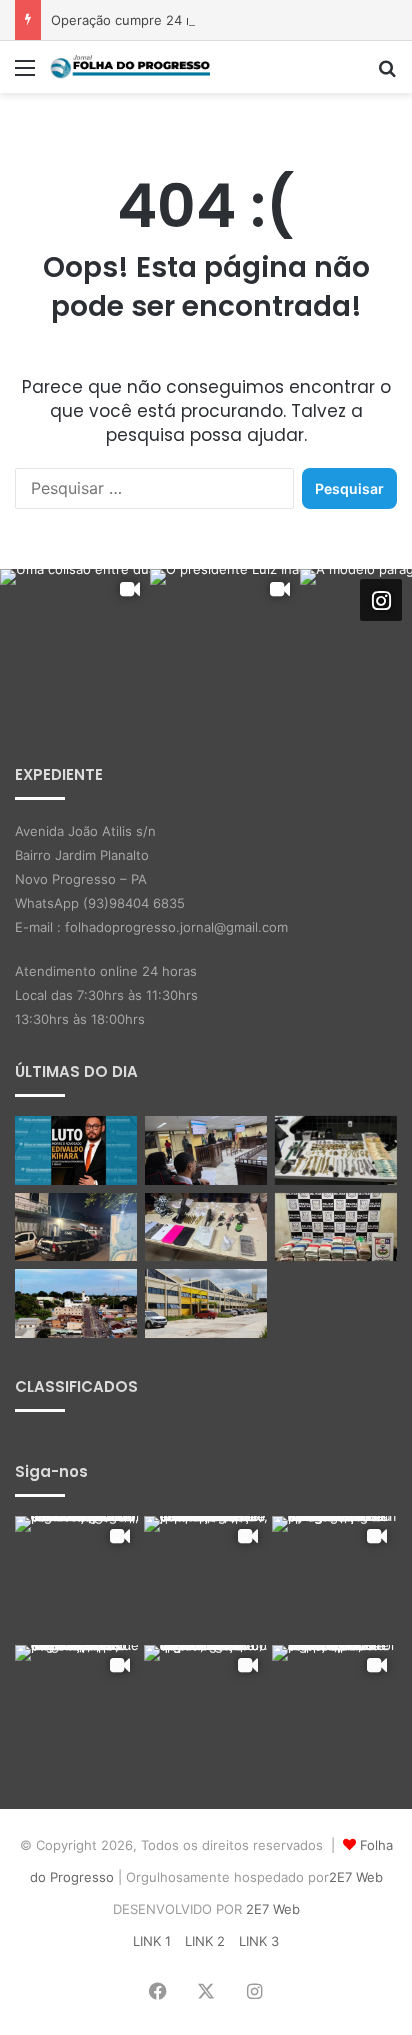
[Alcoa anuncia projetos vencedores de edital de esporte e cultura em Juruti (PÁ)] (76, 1303)
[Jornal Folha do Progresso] (130, 67)
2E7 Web (356, 1877)
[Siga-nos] (381, 600)
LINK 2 (205, 1941)
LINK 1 (152, 1941)
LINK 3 (259, 1941)
